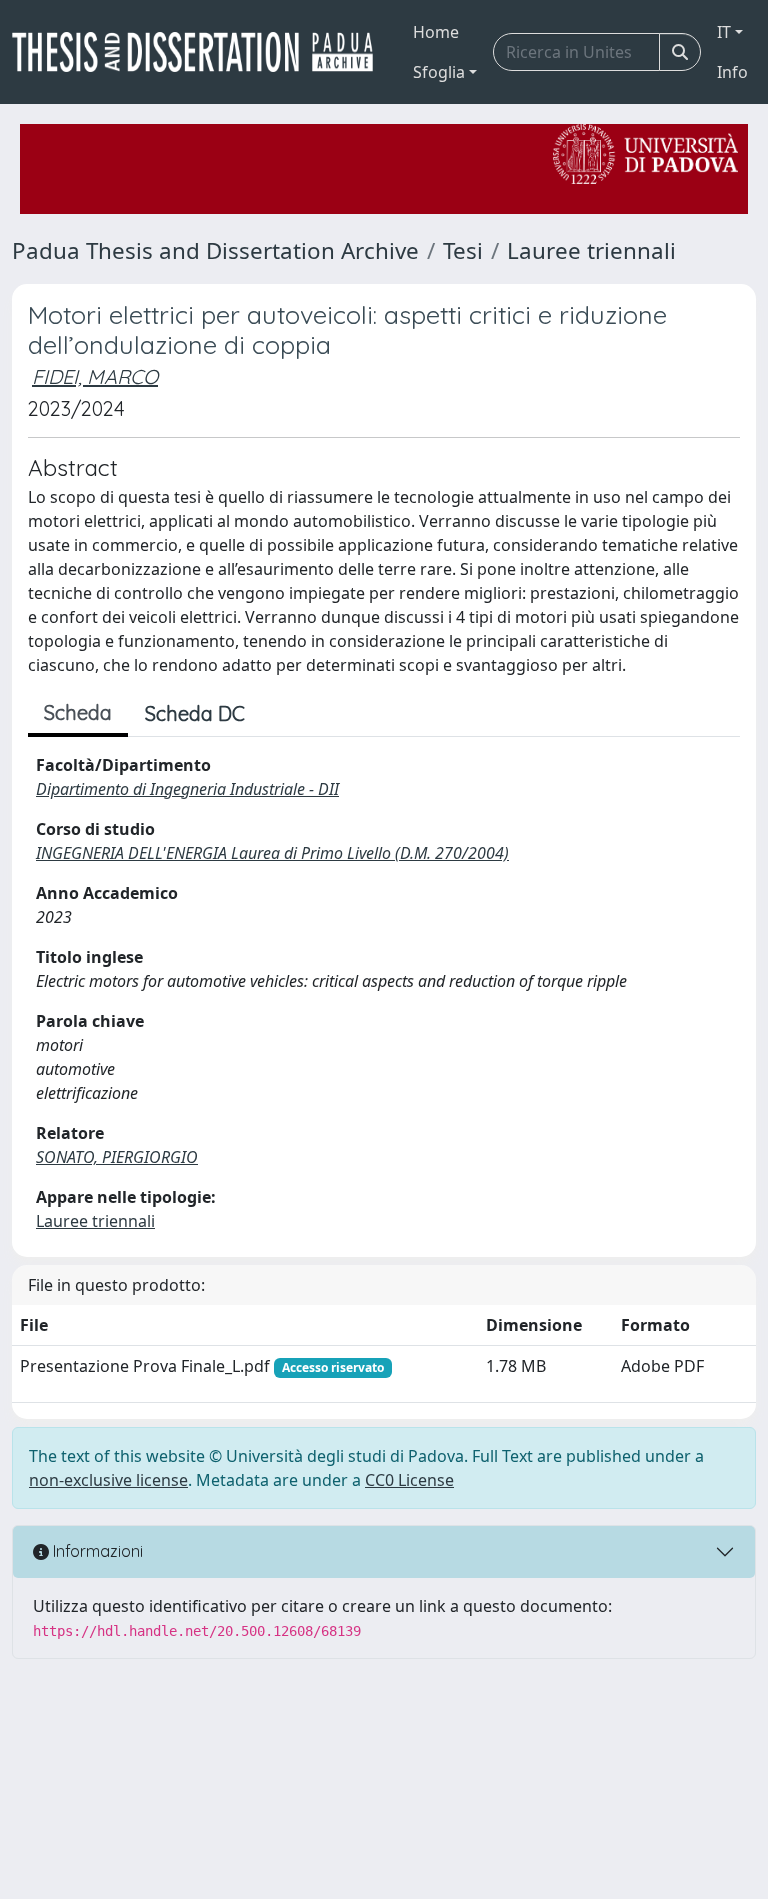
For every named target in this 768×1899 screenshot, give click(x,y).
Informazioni (96, 1551)
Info (732, 72)
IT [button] (724, 32)
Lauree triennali (591, 250)
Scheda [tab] (78, 712)
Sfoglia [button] (439, 72)
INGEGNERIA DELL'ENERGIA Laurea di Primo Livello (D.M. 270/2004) (272, 853)
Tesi (463, 250)
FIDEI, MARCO (95, 376)
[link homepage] (200, 52)
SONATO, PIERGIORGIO (117, 1157)
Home (436, 32)
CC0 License (409, 1480)
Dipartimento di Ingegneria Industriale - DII (187, 789)
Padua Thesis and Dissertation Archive (215, 250)
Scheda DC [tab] (195, 713)
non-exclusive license (108, 1480)
